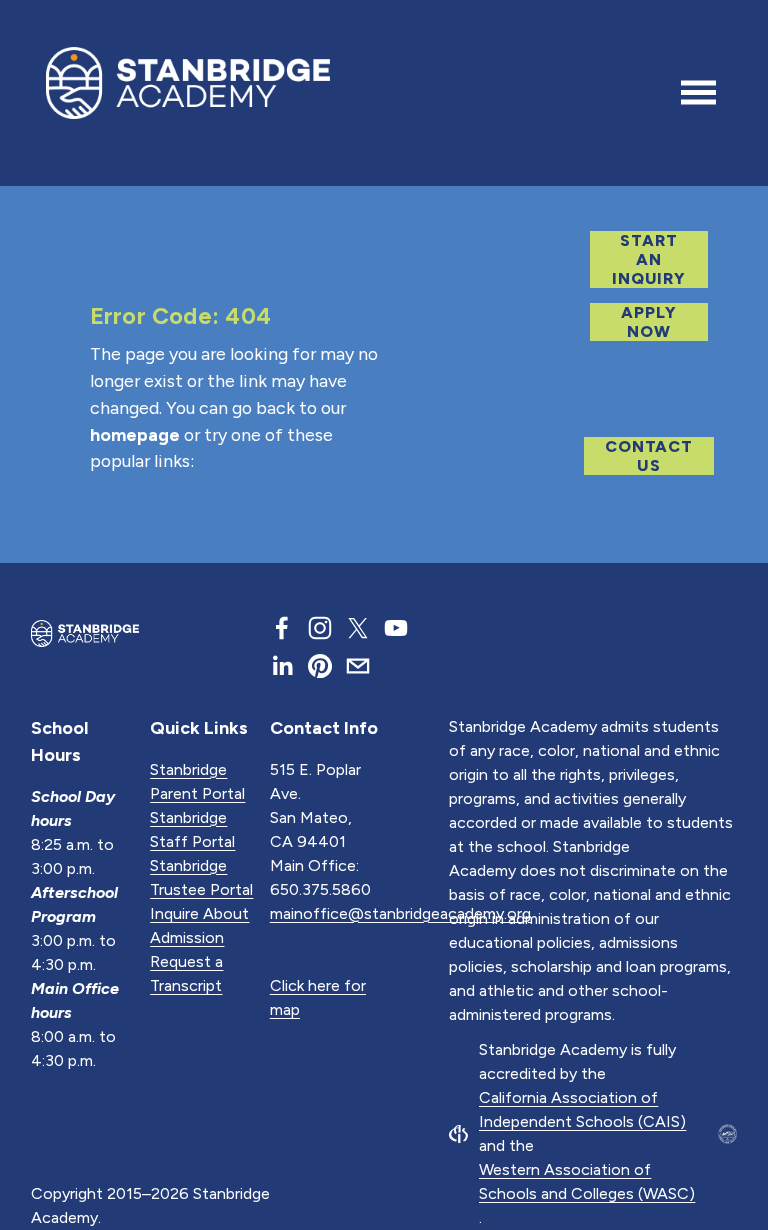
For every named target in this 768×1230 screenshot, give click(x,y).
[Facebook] (282, 628)
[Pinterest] (320, 666)
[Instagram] (320, 628)
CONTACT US (649, 456)
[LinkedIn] (282, 666)
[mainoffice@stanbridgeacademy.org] (358, 666)
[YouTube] (396, 628)
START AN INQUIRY (649, 259)
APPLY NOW (648, 322)
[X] (358, 628)
